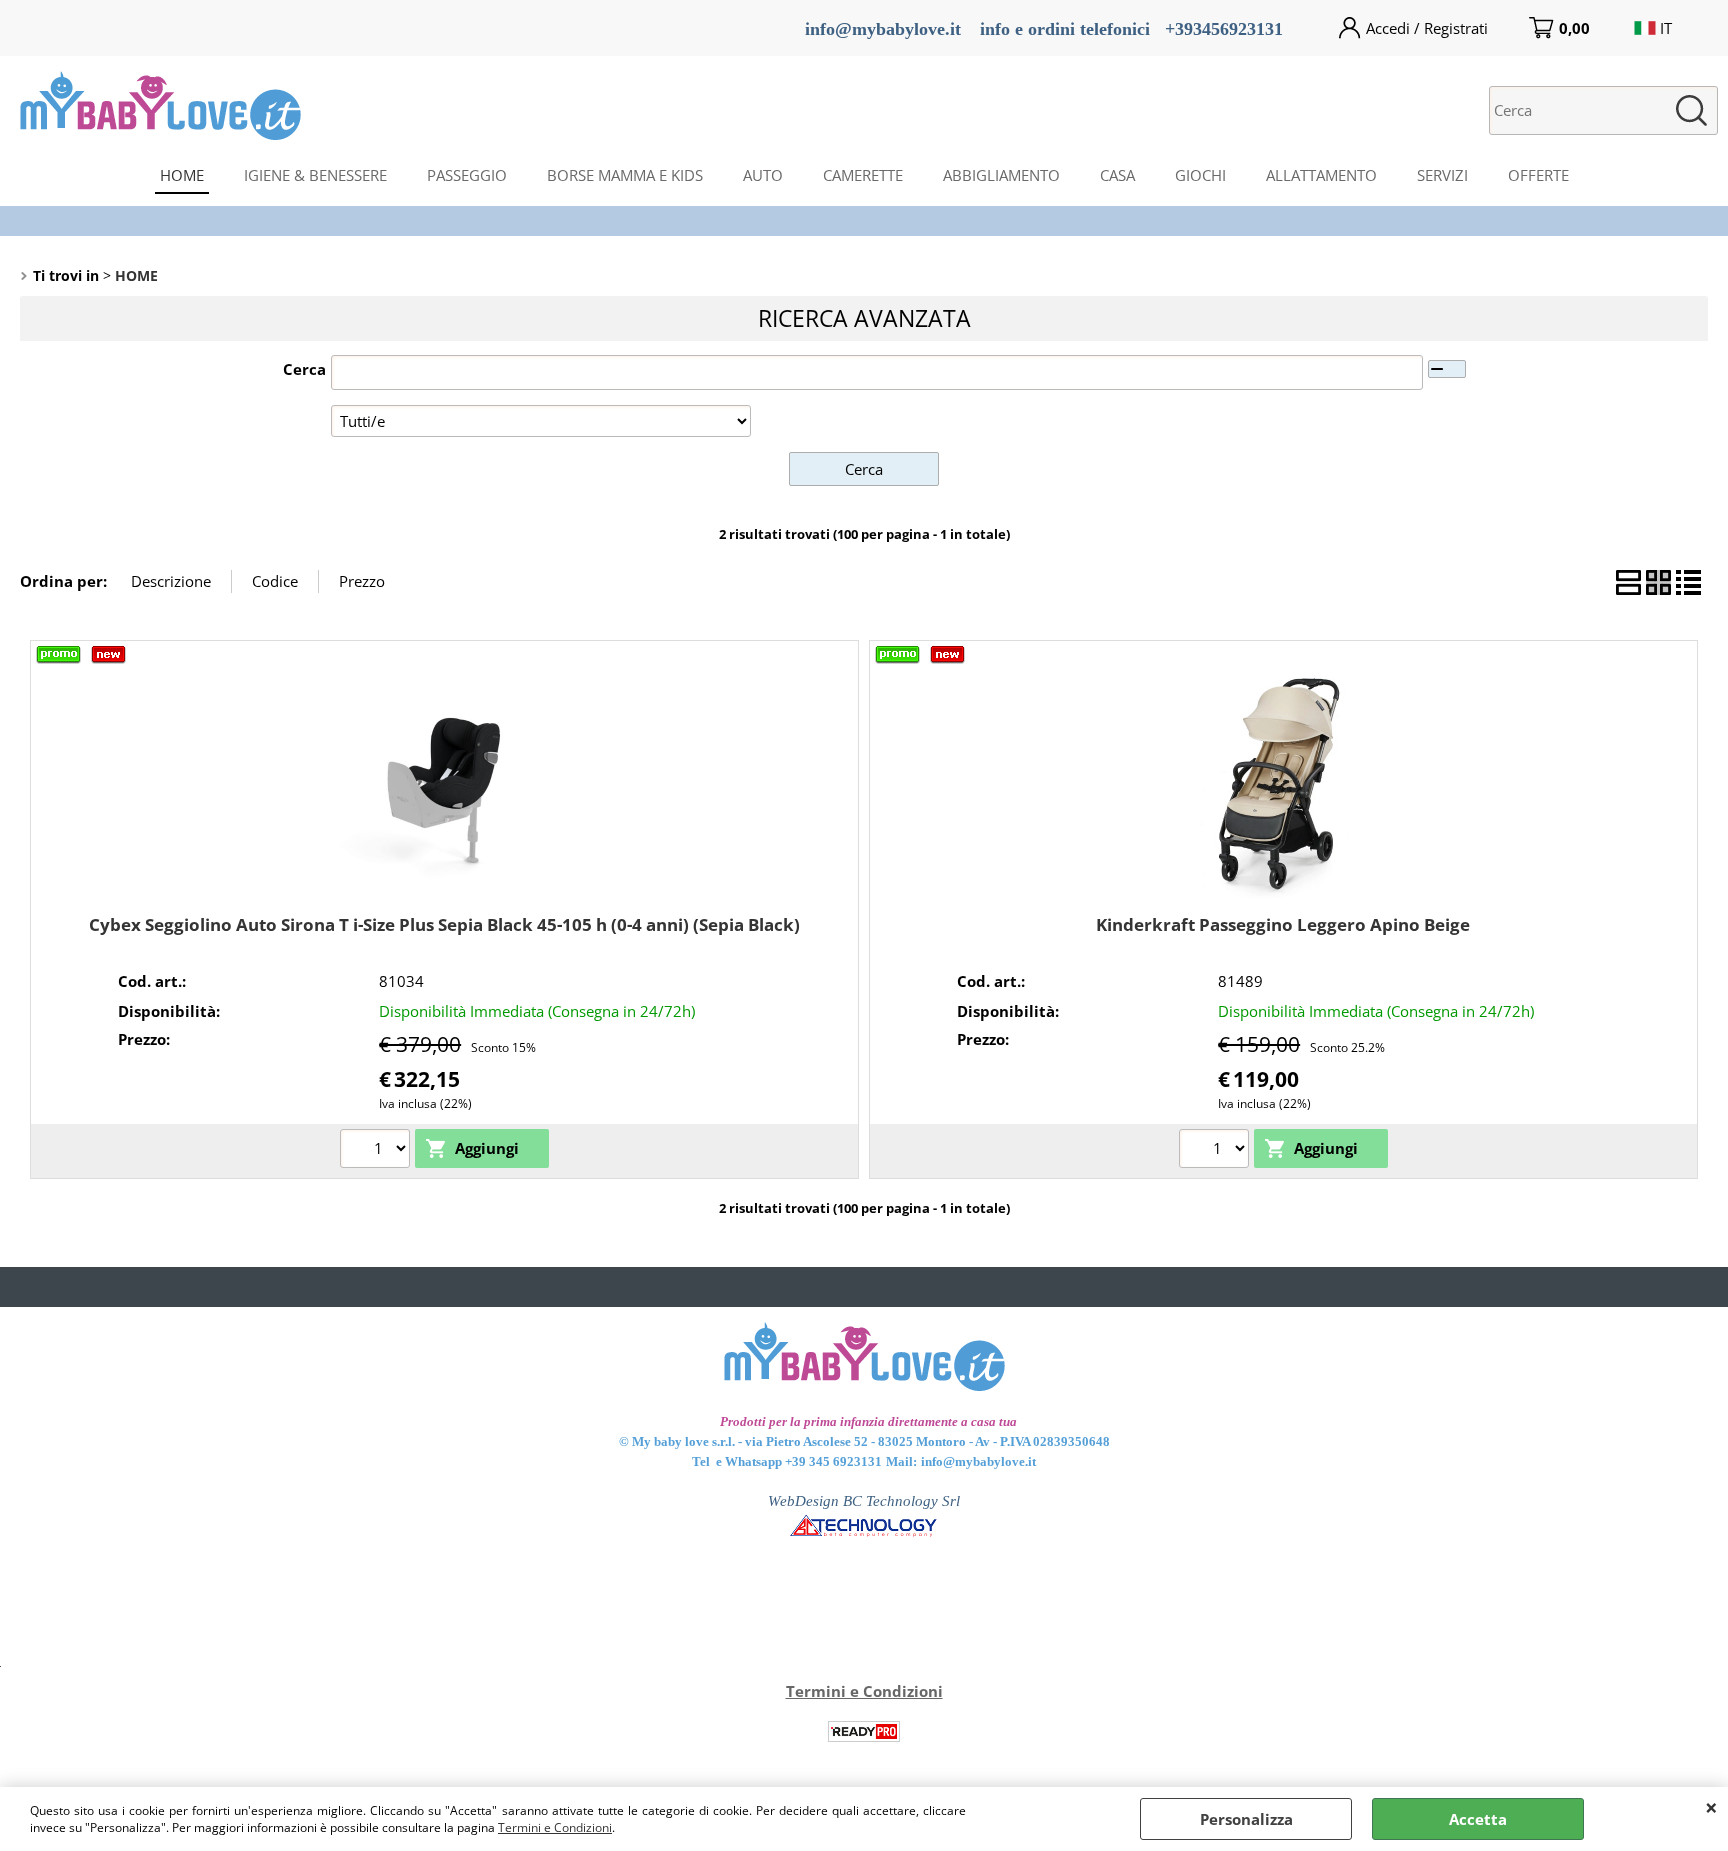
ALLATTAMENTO (1321, 175)
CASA (1117, 175)
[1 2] (1216, 1151)
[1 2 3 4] (377, 1151)
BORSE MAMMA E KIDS (625, 175)
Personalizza (1246, 1819)
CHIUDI (1711, 1807)
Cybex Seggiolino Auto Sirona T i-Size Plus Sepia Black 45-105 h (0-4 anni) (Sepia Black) (444, 924)
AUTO (763, 175)
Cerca (304, 369)
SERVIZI (1442, 175)
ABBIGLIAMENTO (1001, 175)
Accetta (1478, 1819)
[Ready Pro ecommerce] (864, 1731)
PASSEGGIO (467, 175)
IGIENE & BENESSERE (315, 175)
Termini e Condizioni (555, 1827)
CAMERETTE (863, 175)
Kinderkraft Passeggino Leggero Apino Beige (1283, 924)
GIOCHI (1200, 175)
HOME (182, 175)
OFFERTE (1538, 175)
